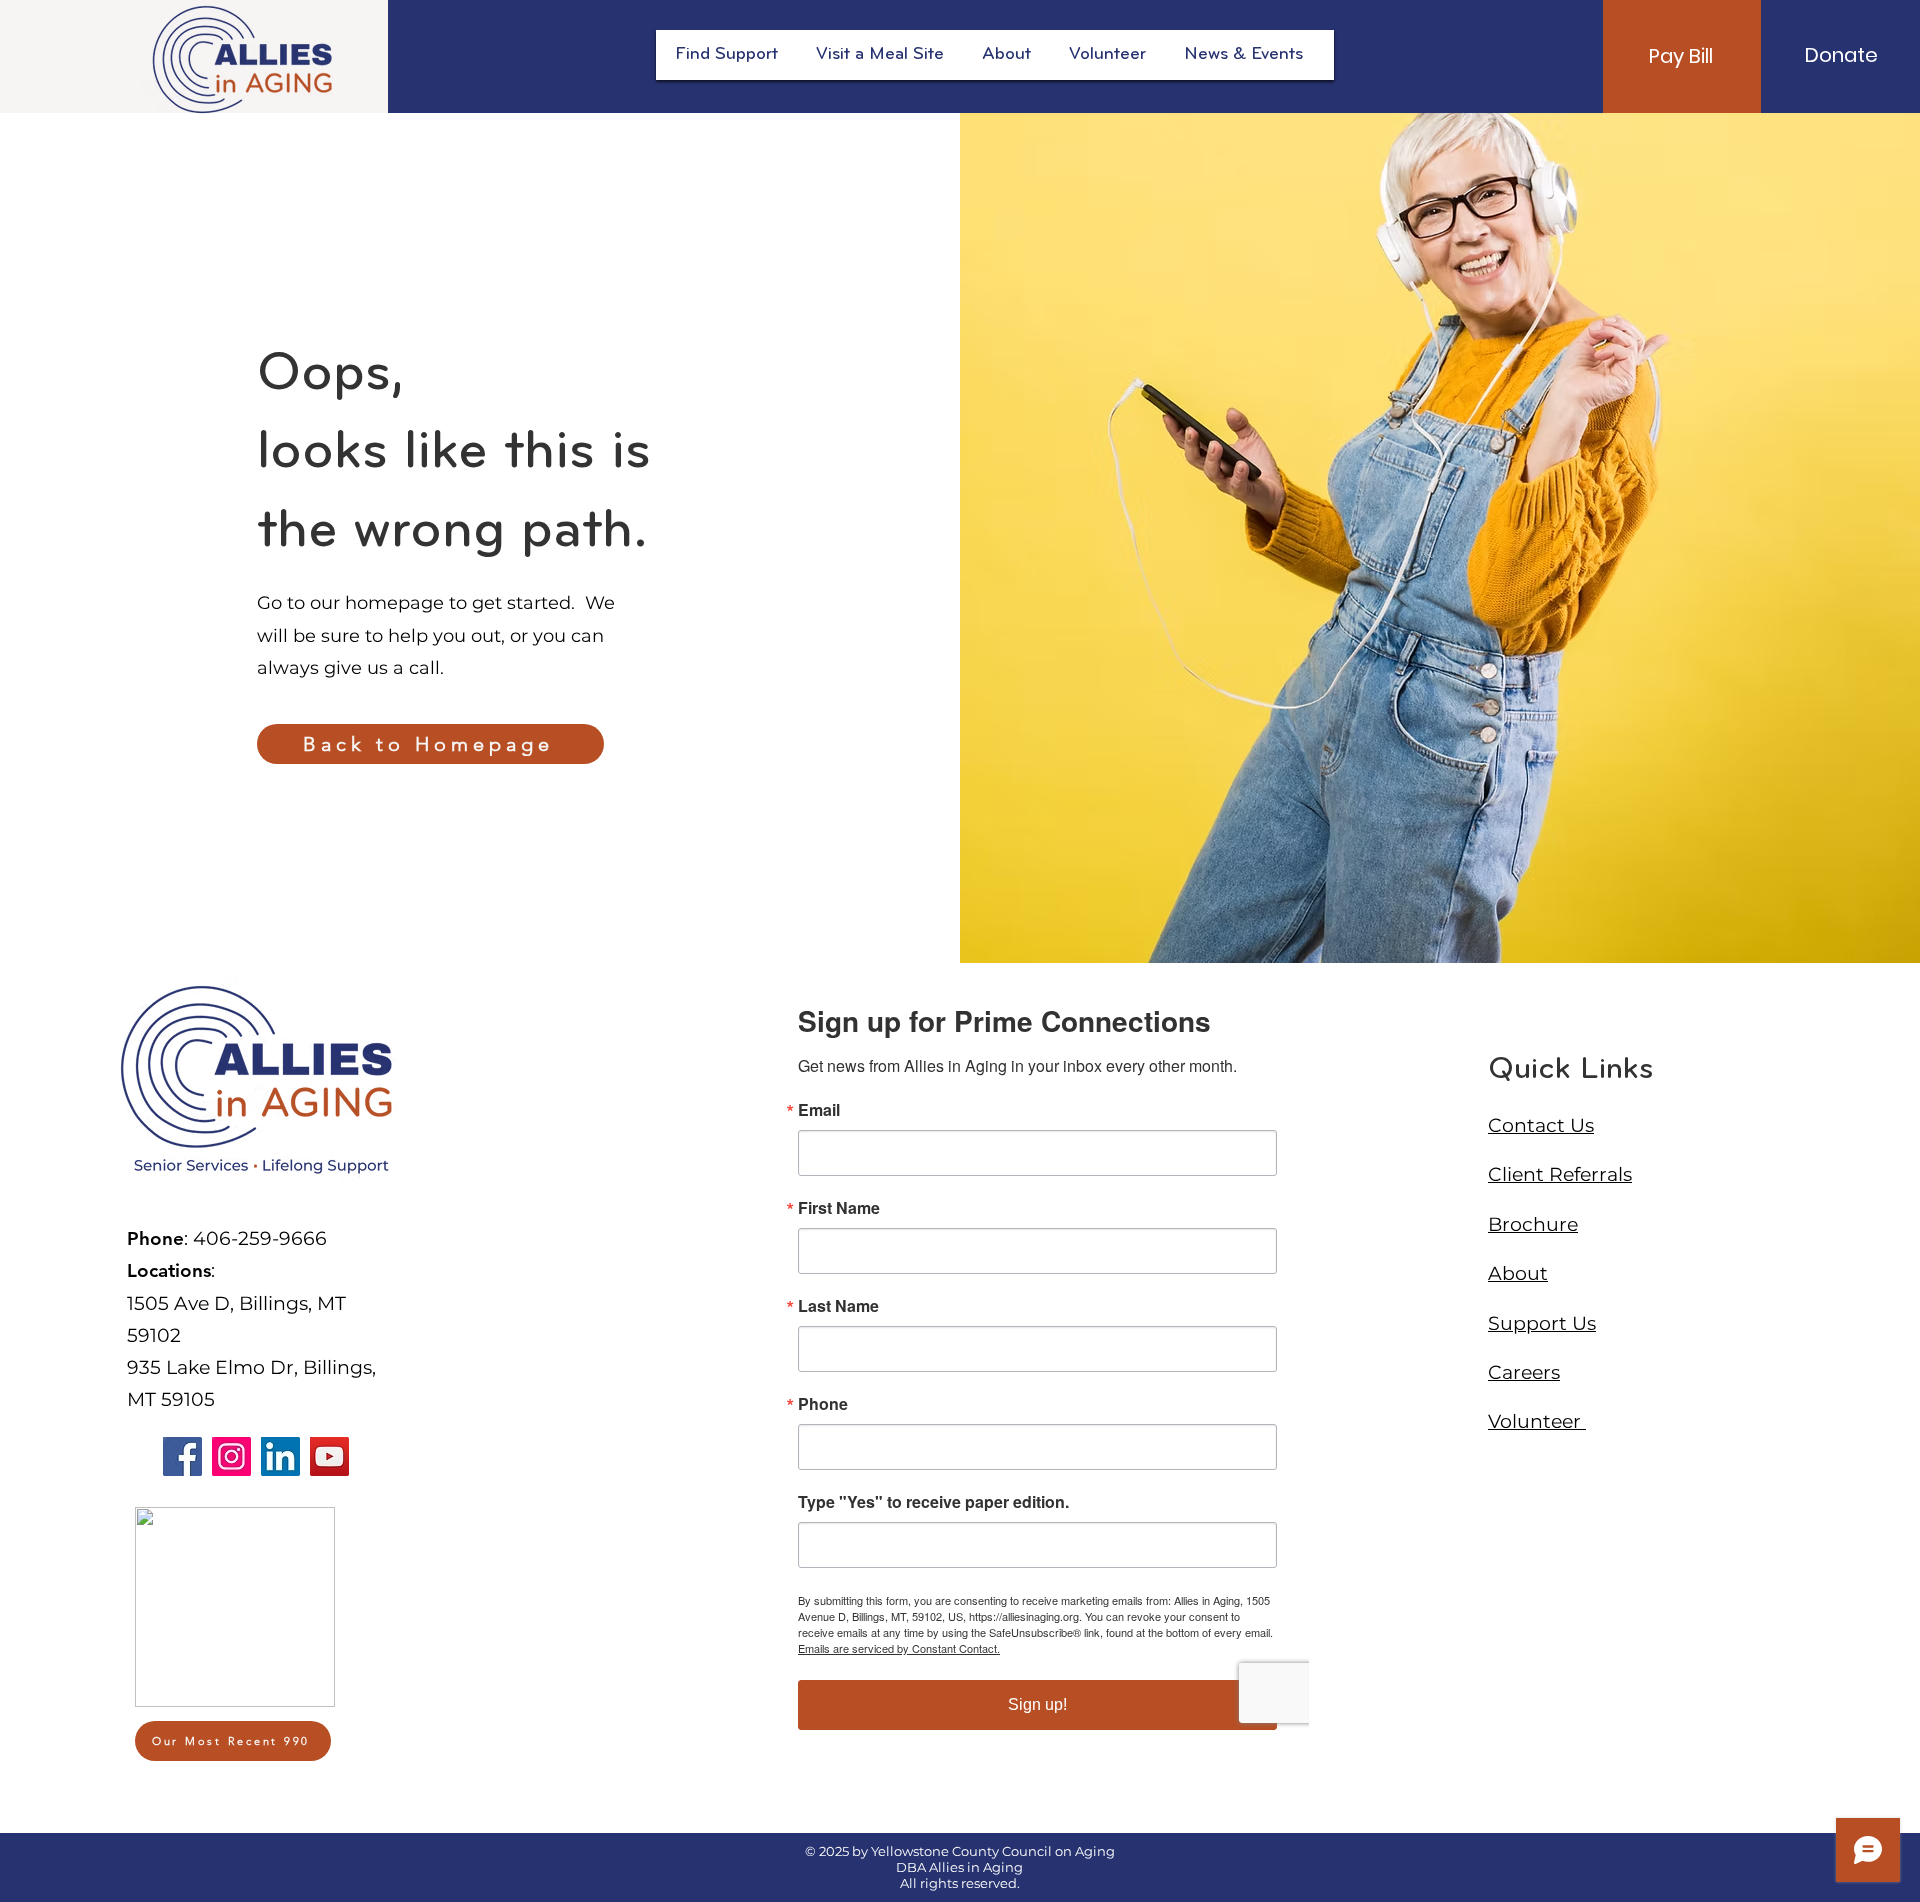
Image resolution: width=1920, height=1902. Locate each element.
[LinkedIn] (280, 1456)
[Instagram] (231, 1456)
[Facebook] (182, 1456)
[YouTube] (329, 1456)
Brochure (1533, 1224)
